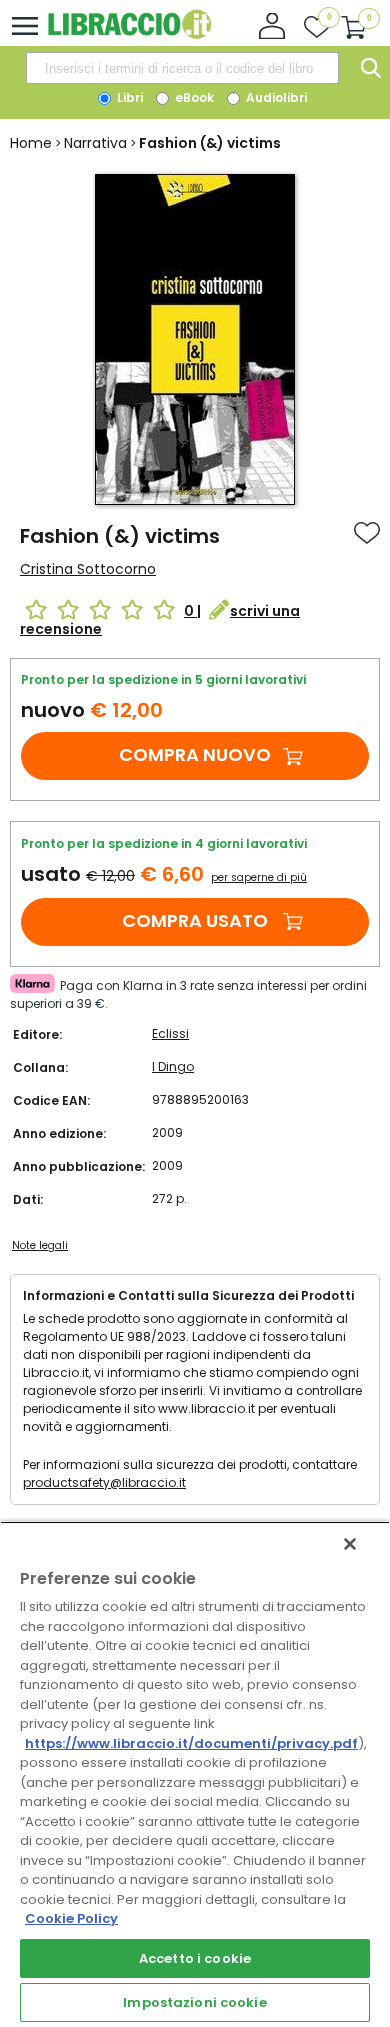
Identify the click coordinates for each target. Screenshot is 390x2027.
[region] (195, 1774)
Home (31, 143)
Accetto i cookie (195, 1958)
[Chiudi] (350, 1544)
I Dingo (173, 1066)
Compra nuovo (195, 754)
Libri (128, 97)
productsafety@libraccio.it (104, 1482)
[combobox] (182, 68)
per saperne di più (259, 877)
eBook (193, 97)
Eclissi (170, 1033)
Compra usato (195, 920)
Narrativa (95, 143)
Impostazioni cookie (194, 2002)
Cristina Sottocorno (88, 569)
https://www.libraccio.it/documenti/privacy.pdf (191, 1743)
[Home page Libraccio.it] (129, 34)
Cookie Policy (71, 1918)
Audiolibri (275, 97)
